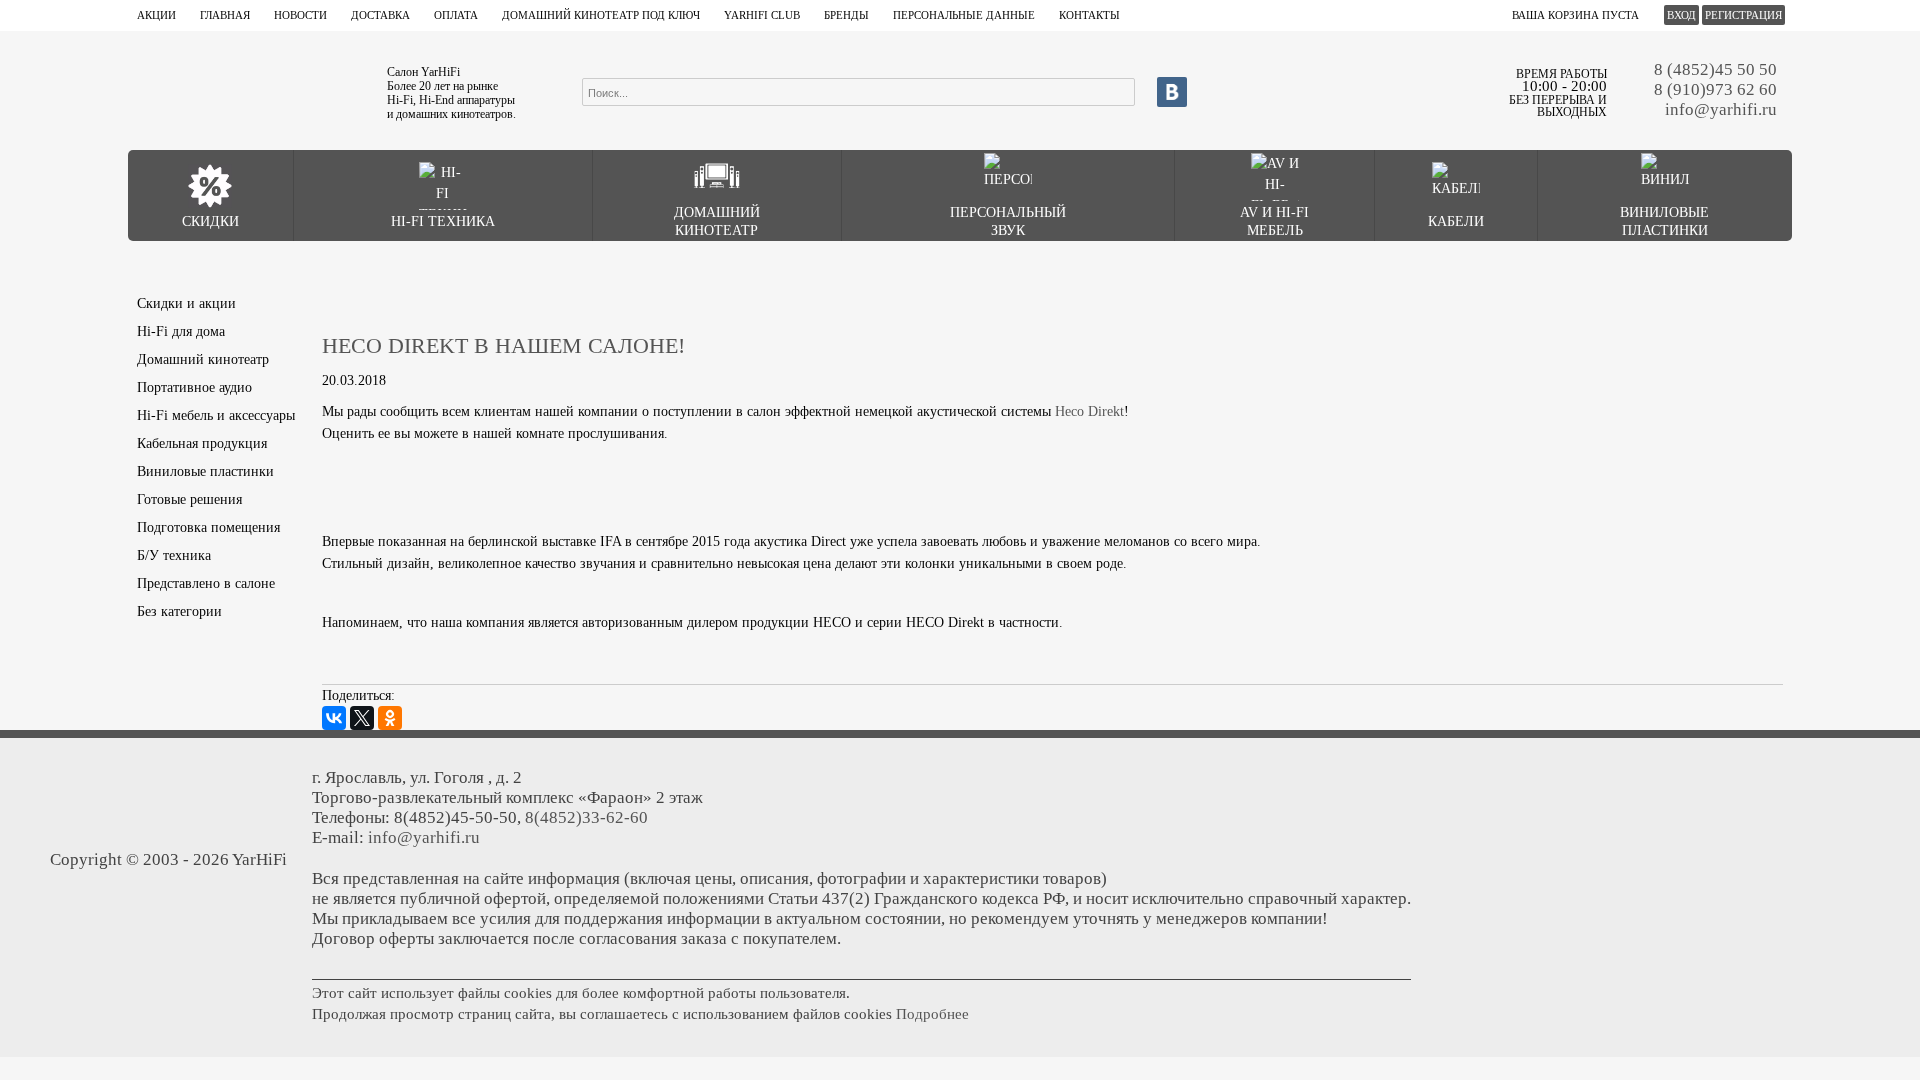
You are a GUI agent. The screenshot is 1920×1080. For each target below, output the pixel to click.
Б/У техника (174, 555)
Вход (1681, 15)
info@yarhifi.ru (1721, 109)
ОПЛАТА (456, 15)
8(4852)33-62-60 (586, 817)
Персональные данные (964, 15)
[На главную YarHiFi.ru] (247, 90)
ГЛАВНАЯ (225, 15)
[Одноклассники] (390, 718)
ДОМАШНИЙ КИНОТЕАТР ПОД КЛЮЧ (601, 15)
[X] (362, 718)
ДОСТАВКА (380, 15)
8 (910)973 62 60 (1715, 89)
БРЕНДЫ (846, 15)
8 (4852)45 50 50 (1715, 69)
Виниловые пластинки (205, 471)
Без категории (179, 611)
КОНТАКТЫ (1089, 15)
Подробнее (932, 1014)
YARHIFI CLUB (762, 15)
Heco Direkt (1089, 411)
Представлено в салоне (206, 583)
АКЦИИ (156, 15)
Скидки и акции (186, 303)
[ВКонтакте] (334, 718)
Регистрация (1743, 15)
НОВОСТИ (300, 15)
